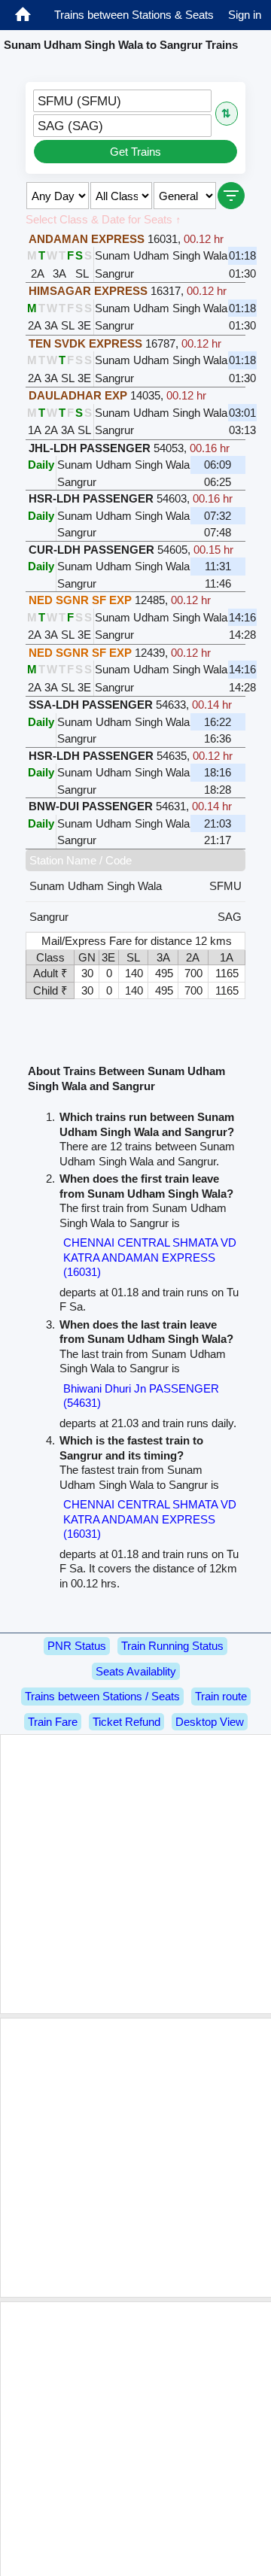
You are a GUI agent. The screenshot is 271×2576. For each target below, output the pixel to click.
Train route (221, 1696)
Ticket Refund (126, 1722)
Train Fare (53, 1722)
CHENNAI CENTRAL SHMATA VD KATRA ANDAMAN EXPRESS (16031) (150, 1257)
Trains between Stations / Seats (102, 1696)
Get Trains (135, 152)
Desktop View (210, 1722)
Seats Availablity (136, 1671)
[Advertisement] (135, 1874)
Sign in (245, 15)
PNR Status (77, 1646)
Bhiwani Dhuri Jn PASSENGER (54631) (141, 1396)
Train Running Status (172, 1646)
